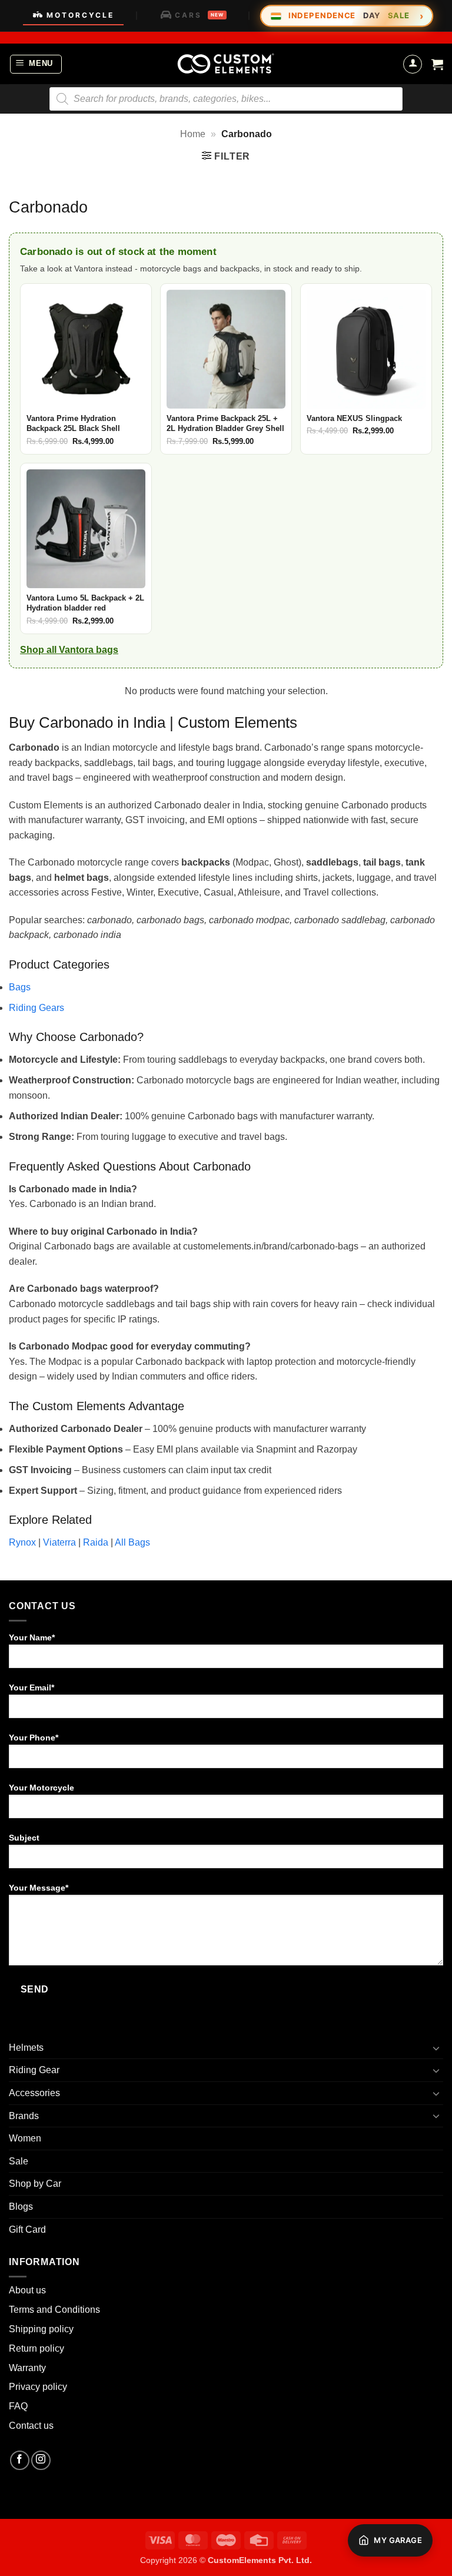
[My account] (413, 64)
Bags (20, 987)
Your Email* (31, 1688)
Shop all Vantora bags (69, 650)
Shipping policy (41, 2329)
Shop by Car (35, 2184)
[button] (36, 64)
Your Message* (39, 1888)
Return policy (36, 2348)
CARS (199, 15)
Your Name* (32, 1637)
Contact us (31, 2426)
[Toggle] (436, 2048)
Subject (24, 1838)
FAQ (18, 2406)
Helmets (26, 2048)
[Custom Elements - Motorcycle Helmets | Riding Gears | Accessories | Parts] (226, 64)
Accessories (34, 2093)
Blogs (21, 2207)
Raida (96, 1542)
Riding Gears (36, 1008)
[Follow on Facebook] (20, 2460)
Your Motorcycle (41, 1788)
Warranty (27, 2368)
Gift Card (27, 2229)
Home (193, 134)
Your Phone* (34, 1738)
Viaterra (59, 1542)
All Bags (132, 1542)
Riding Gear (34, 2070)
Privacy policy (38, 2387)
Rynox (22, 1542)
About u (25, 2290)
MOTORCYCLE (80, 15)
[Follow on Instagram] (41, 2460)
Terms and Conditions (54, 2310)
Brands (24, 2116)
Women (25, 2138)
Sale (19, 2161)
